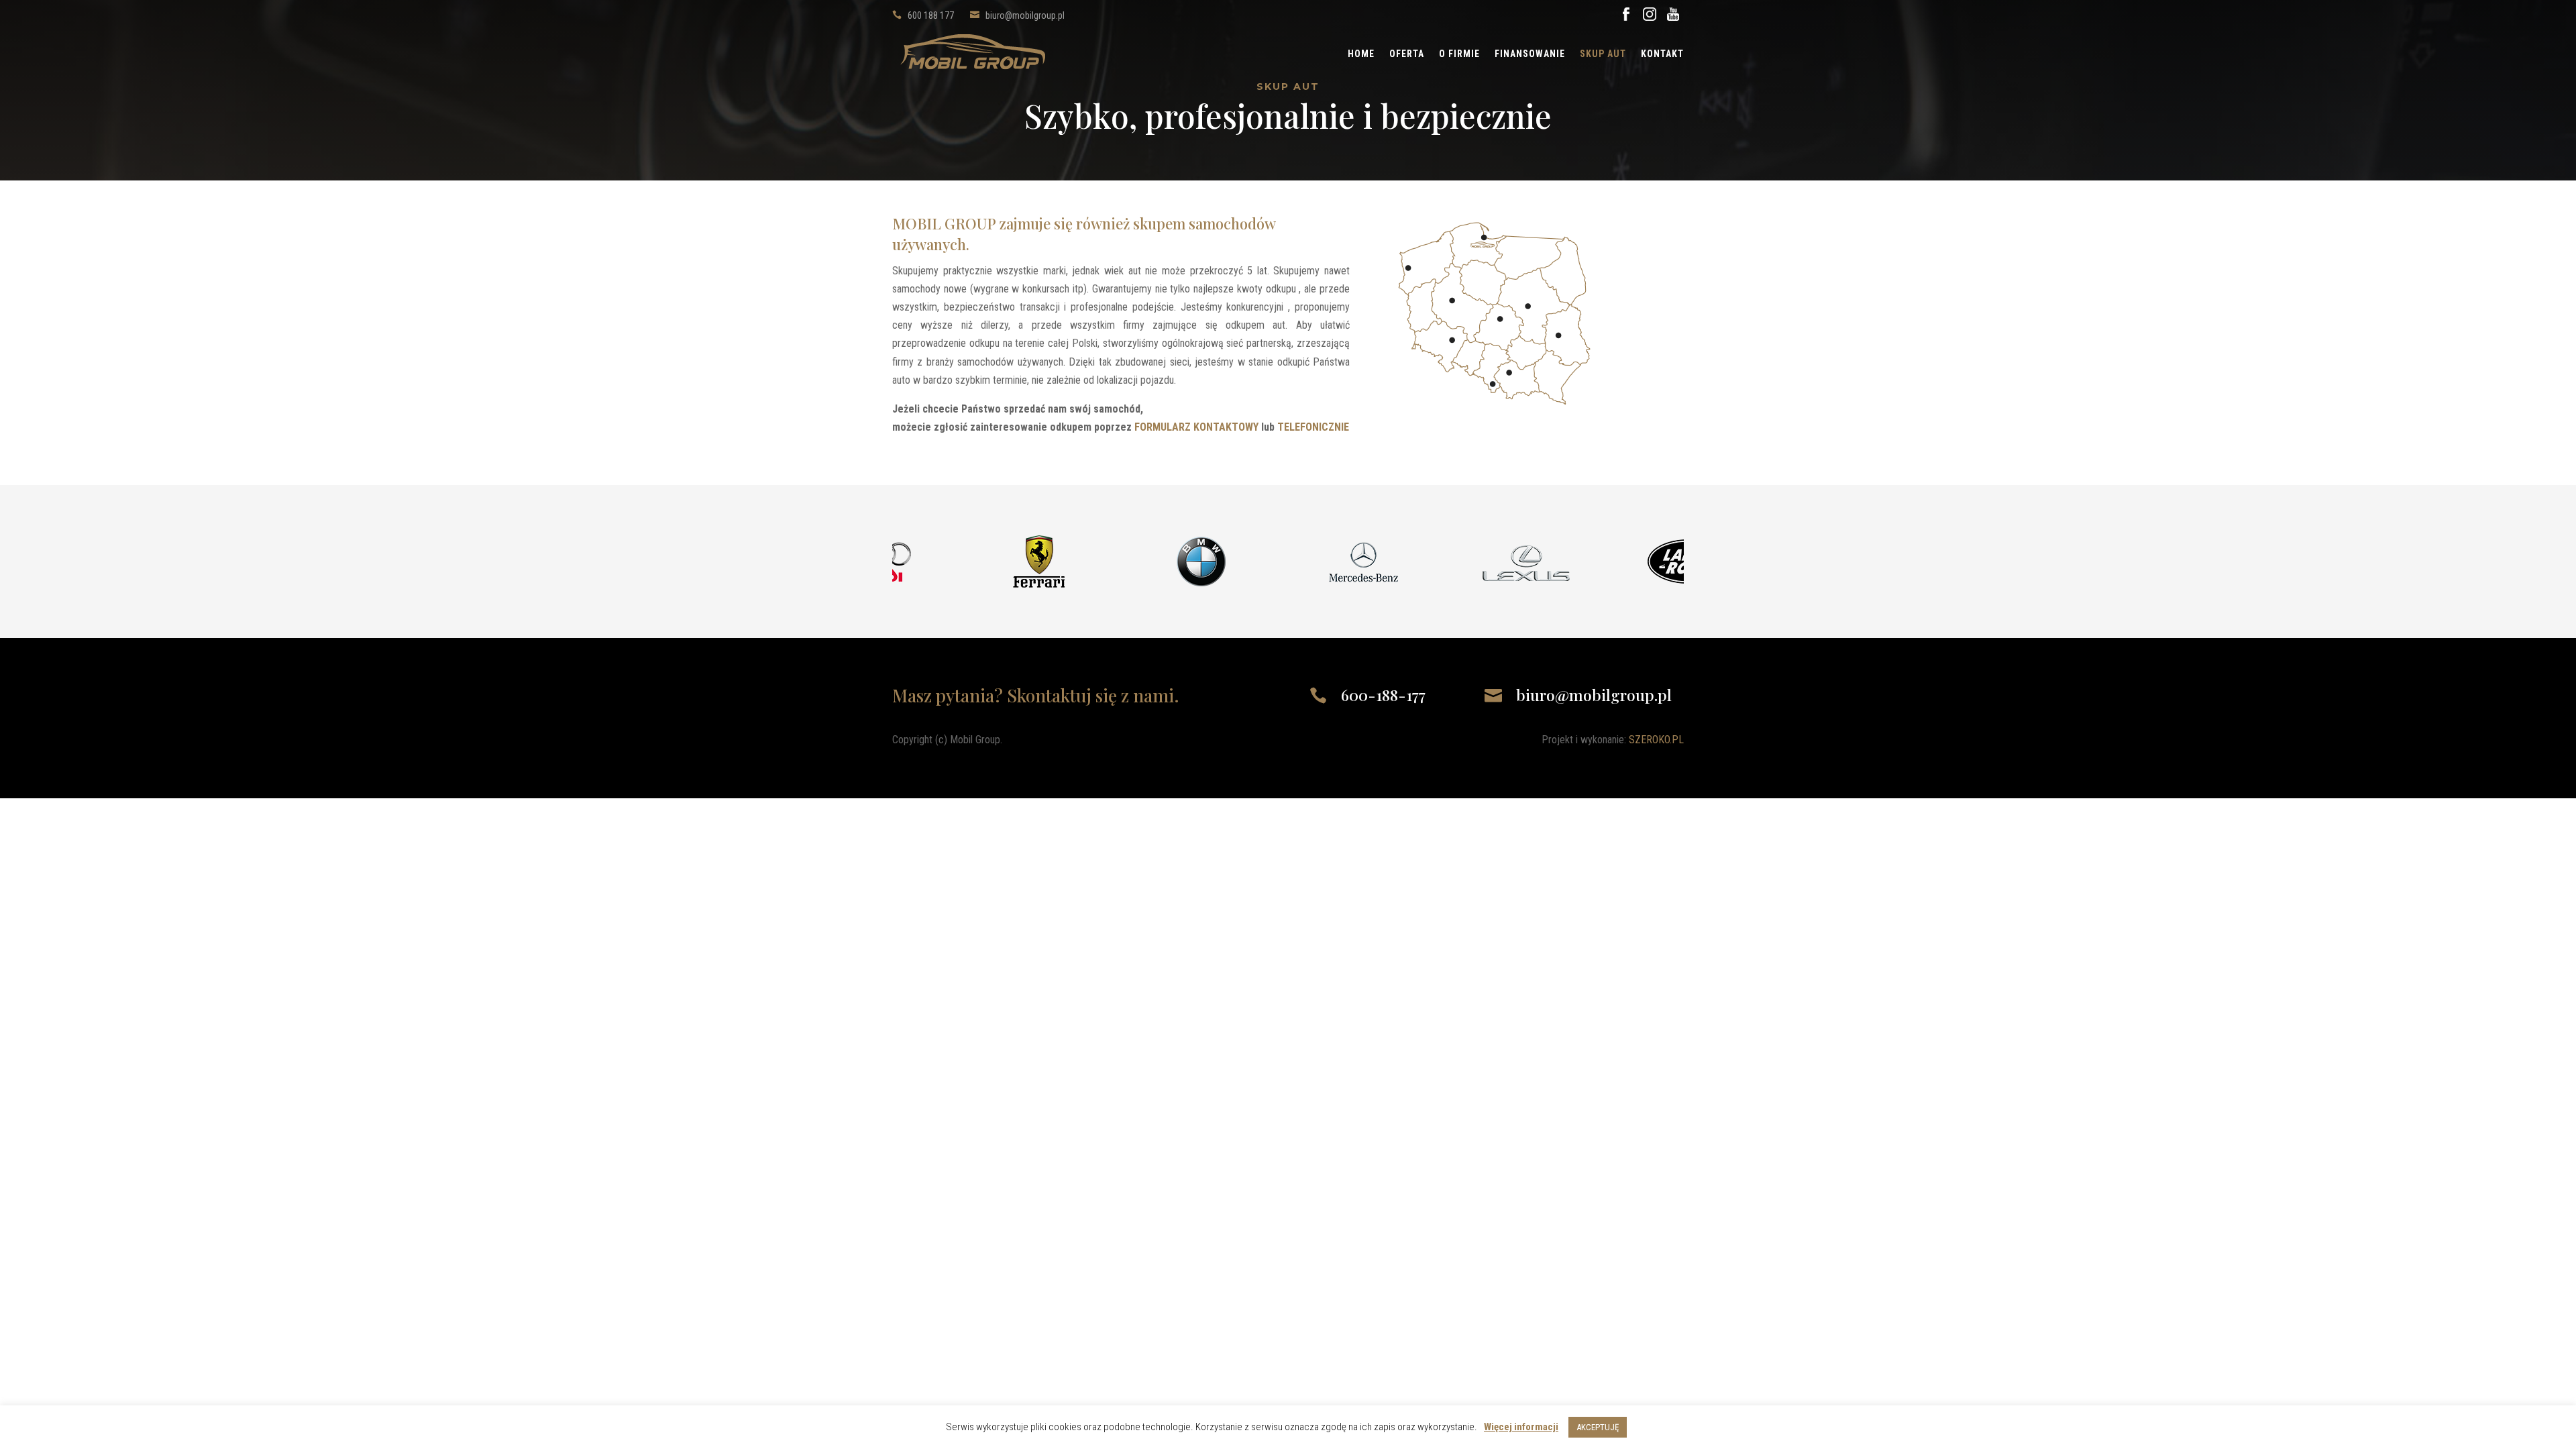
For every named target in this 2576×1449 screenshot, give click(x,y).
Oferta (1407, 54)
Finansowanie (1530, 54)
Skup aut (1603, 54)
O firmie (1459, 54)
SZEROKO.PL (1656, 740)
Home (1361, 54)
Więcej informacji (1521, 1427)
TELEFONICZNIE (1313, 427)
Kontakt (1662, 54)
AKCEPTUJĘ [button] (1598, 1427)
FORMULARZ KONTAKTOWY (1196, 427)
